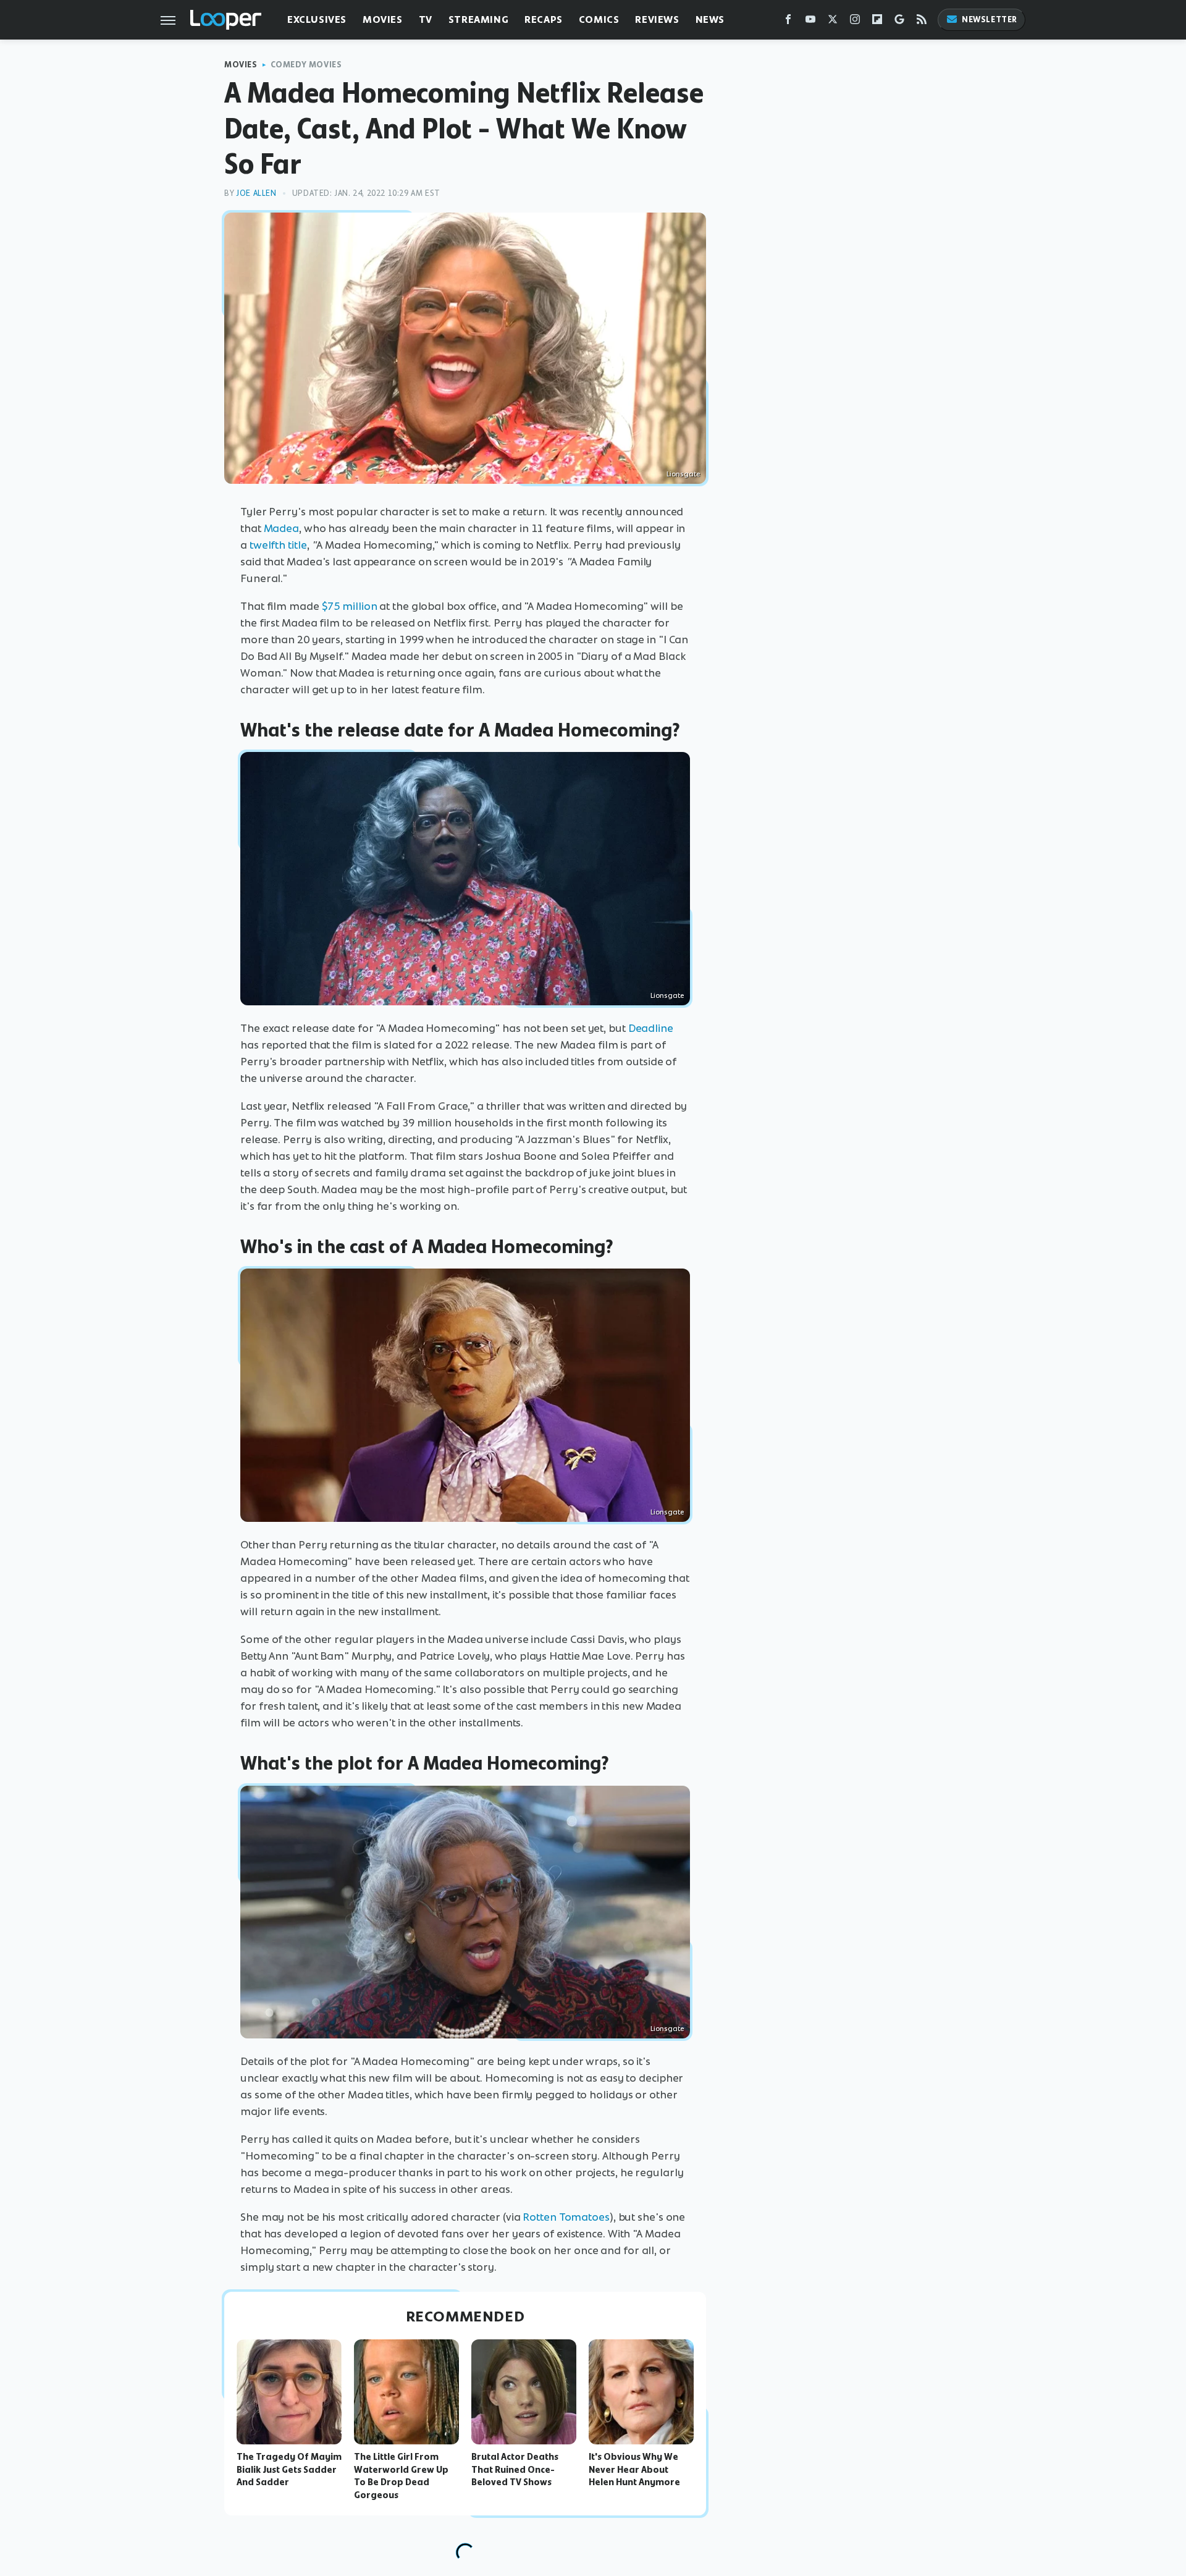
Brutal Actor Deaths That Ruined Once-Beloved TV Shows (515, 2470)
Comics (599, 19)
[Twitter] (833, 22)
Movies (383, 19)
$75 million (350, 606)
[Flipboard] (877, 22)
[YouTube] (810, 22)
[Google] (899, 22)
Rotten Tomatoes (566, 2217)
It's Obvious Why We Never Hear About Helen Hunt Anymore (634, 2470)
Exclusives (317, 19)
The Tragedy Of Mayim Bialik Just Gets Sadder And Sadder (289, 2470)
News (710, 19)
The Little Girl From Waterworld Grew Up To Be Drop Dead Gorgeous (401, 2476)
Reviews (657, 19)
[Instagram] (855, 22)
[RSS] (922, 22)
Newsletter (990, 19)
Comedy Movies (306, 65)
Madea (282, 528)
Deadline (651, 1028)
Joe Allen (256, 193)
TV (426, 19)
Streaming (478, 19)
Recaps (544, 19)
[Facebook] (788, 22)
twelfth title (278, 545)
